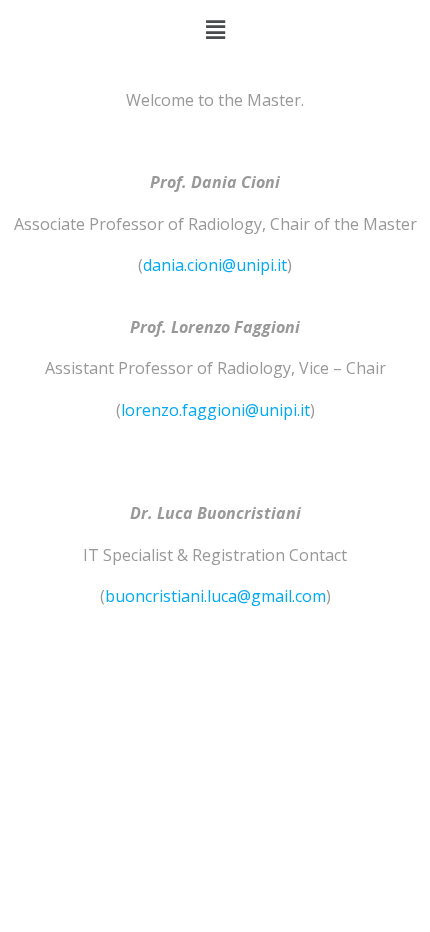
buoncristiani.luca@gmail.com (215, 596)
